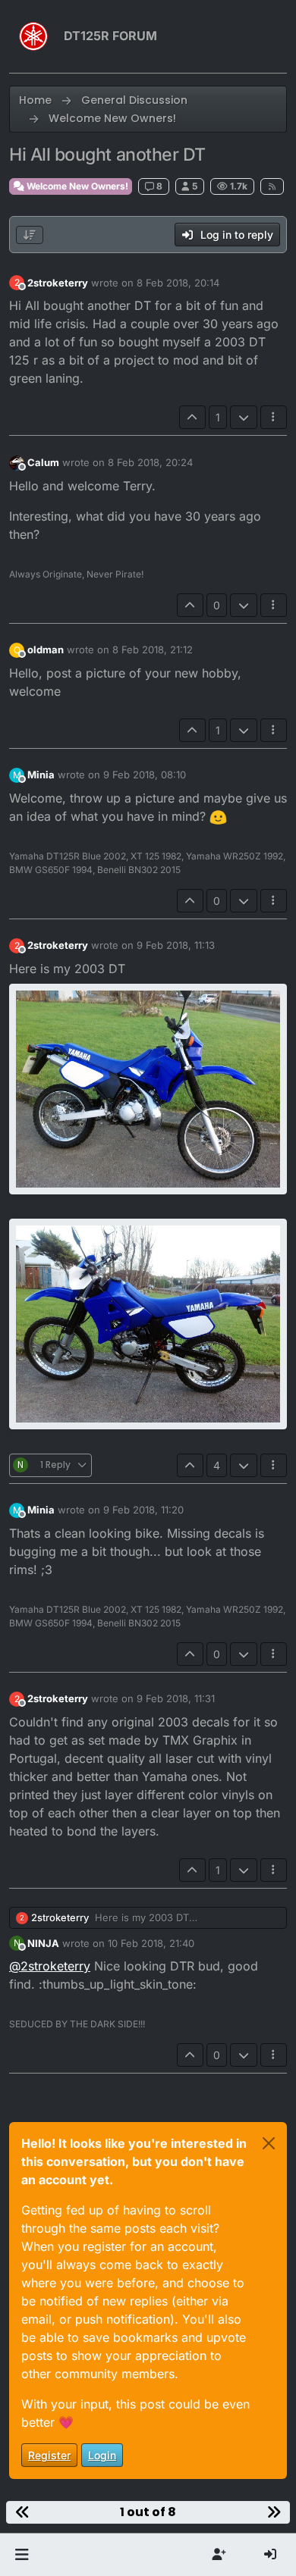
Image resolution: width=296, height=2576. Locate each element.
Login (102, 2455)
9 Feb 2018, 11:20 (143, 1510)
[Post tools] (274, 417)
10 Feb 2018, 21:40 (151, 1943)
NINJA (43, 1943)
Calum (43, 462)
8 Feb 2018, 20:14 (178, 283)
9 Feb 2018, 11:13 (176, 945)
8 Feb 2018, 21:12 (153, 649)
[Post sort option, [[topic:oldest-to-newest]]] (30, 235)
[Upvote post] (193, 417)
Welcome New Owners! (76, 186)
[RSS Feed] (272, 186)
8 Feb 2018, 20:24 (150, 462)
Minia (41, 775)
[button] (22, 2555)
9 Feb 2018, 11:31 (176, 1698)
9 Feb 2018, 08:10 (145, 775)
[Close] (269, 2143)
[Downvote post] (244, 417)
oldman (46, 649)
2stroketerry (58, 283)
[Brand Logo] (33, 36)
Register (49, 2455)
